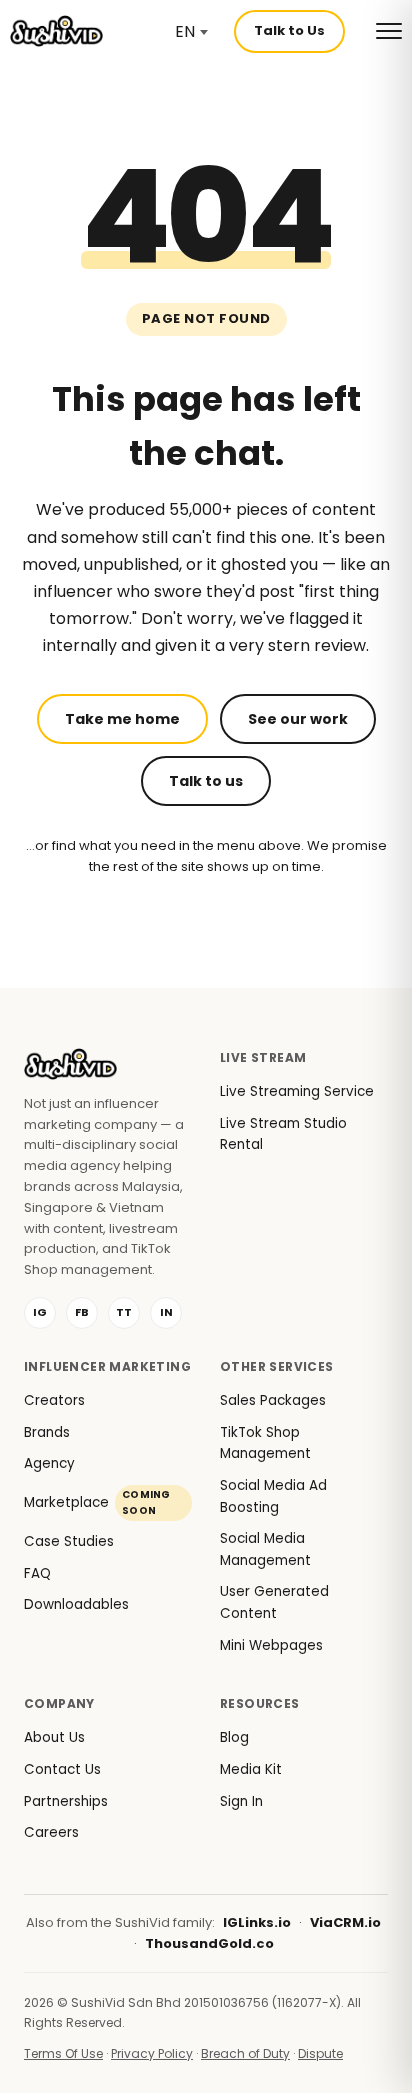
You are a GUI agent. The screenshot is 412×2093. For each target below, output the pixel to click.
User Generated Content (274, 1602)
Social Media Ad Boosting (273, 1496)
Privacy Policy (152, 2053)
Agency (49, 1463)
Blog (234, 1737)
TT (124, 1312)
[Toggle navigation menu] (389, 31)
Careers (51, 1832)
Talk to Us (289, 30)
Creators (54, 1400)
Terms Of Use (63, 2053)
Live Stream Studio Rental (283, 1134)
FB (82, 1312)
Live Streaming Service (297, 1091)
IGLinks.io (257, 1922)
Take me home (122, 719)
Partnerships (66, 1801)
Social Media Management (265, 1549)
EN (185, 31)
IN (166, 1312)
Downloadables (76, 1604)
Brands (47, 1432)
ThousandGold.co (209, 1943)
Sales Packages (273, 1400)
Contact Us (62, 1769)
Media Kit (251, 1769)
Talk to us (206, 781)
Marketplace (97, 1502)
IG (40, 1312)
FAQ (37, 1573)
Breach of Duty (245, 2053)
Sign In (241, 1801)
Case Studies (69, 1541)
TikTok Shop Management (265, 1443)
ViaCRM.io (345, 1922)
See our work (298, 719)
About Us (54, 1737)
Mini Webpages (271, 1645)
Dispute (320, 2053)
